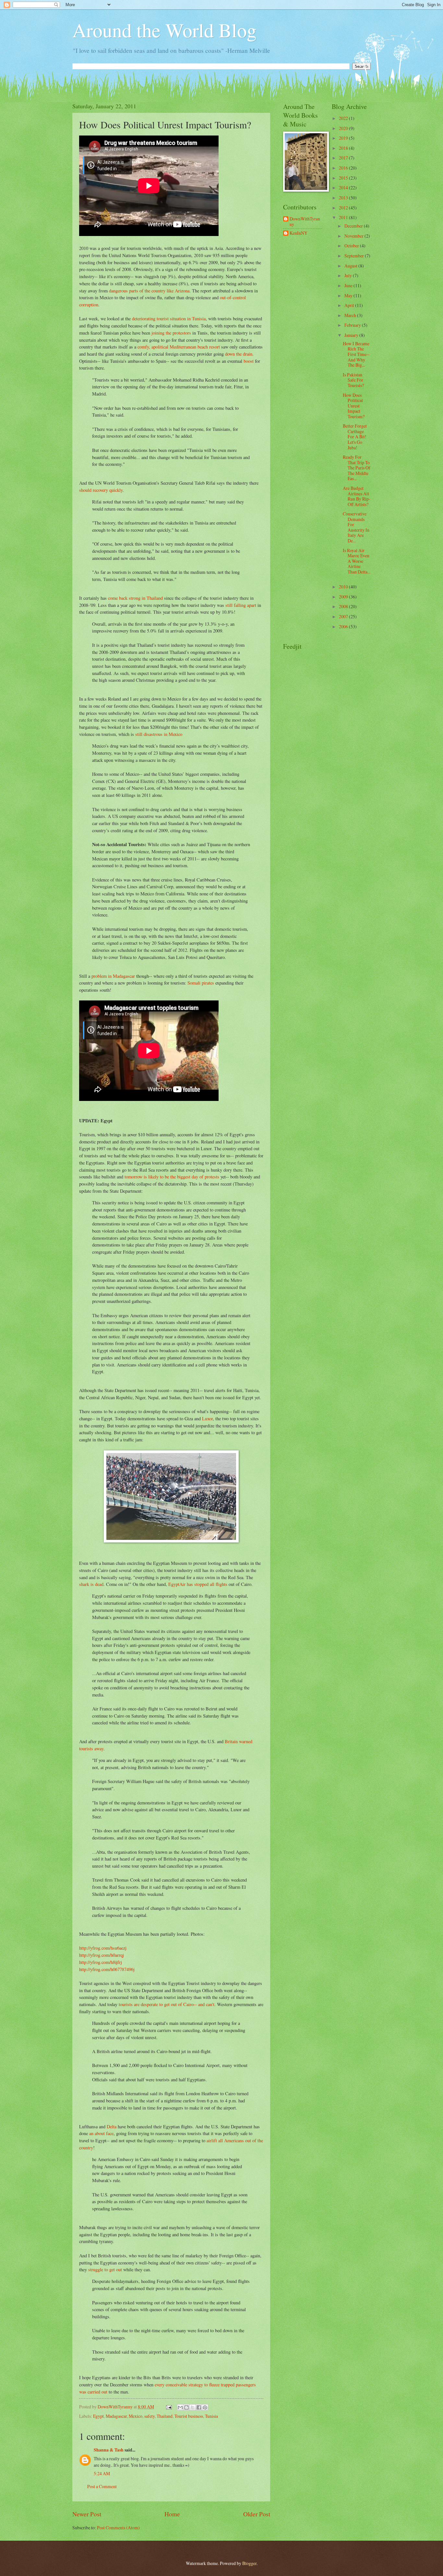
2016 (344, 168)
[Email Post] (169, 2407)
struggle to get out (105, 2269)
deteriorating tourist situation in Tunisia (169, 319)
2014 (344, 188)
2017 (344, 158)
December (354, 226)
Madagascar (116, 2416)
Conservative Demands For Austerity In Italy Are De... (356, 527)
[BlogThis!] (186, 2407)
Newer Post (87, 2514)
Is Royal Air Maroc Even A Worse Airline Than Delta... (357, 561)
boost (249, 361)
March (351, 315)
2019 (344, 138)
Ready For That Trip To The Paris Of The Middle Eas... (357, 468)
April (350, 305)
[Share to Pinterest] (205, 2407)
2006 (344, 626)
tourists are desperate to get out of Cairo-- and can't (167, 2004)
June (349, 285)
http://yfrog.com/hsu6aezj (103, 1948)
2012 (344, 208)
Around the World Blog (164, 30)
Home (172, 2514)
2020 (344, 128)
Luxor (207, 1418)
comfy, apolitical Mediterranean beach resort (179, 347)
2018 (344, 148)
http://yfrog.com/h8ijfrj (101, 1962)
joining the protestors (171, 333)
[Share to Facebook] (199, 2407)
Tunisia (211, 2416)
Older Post (257, 2514)
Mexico (136, 2416)
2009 (344, 597)
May (349, 295)
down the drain (239, 354)
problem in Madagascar (113, 976)
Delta (112, 2127)
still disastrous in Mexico (159, 734)
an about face (101, 2133)
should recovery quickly (101, 490)
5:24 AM (102, 2473)
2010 (344, 587)
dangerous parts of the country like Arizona (149, 291)
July (349, 275)
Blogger (249, 2563)
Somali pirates (201, 983)
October (352, 246)
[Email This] (180, 2407)
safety (150, 2416)
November (354, 236)
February (353, 325)
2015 (344, 178)
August (351, 266)
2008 (344, 606)
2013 (344, 198)
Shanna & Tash (109, 2450)
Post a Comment (102, 2486)
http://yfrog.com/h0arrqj (102, 1955)
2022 (344, 118)
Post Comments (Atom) (118, 2528)
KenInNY (299, 233)
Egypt (98, 2416)
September (355, 256)
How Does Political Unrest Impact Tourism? (354, 406)
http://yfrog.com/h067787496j (107, 1969)
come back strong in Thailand (135, 598)
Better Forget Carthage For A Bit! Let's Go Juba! (355, 437)
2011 (344, 217)
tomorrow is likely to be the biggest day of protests (172, 1177)
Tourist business (189, 2416)
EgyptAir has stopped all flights (198, 1584)
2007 (344, 616)
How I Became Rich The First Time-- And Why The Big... (356, 354)
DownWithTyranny (305, 222)
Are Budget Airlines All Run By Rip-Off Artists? (357, 496)
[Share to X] (193, 2407)
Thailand (165, 2416)
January (352, 335)
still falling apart (241, 605)
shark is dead (91, 1584)
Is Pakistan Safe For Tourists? (353, 380)
